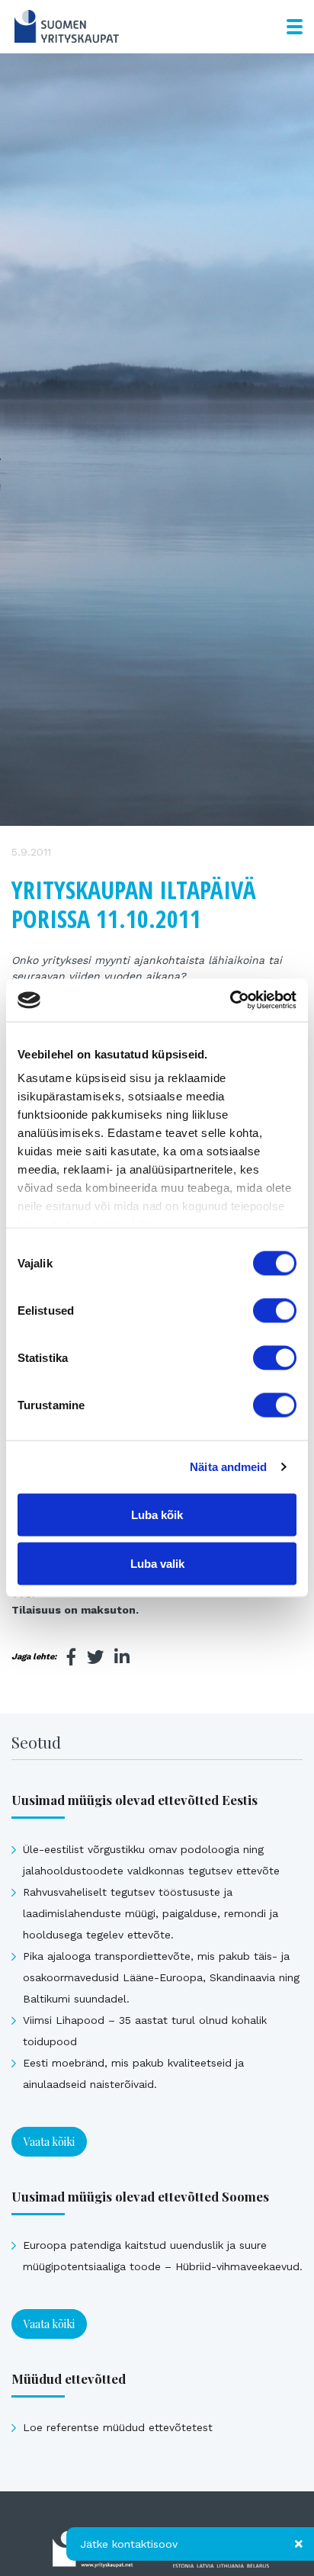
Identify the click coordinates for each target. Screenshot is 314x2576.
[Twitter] (95, 1657)
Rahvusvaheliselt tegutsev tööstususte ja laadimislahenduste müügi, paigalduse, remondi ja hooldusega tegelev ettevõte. (151, 1913)
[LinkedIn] (122, 1657)
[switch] (275, 1310)
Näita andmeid (228, 1467)
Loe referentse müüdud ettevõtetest (118, 2427)
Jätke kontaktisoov (129, 2544)
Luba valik (157, 1563)
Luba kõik (157, 1514)
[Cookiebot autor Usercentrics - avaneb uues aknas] (230, 1001)
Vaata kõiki (49, 2142)
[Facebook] (72, 1657)
